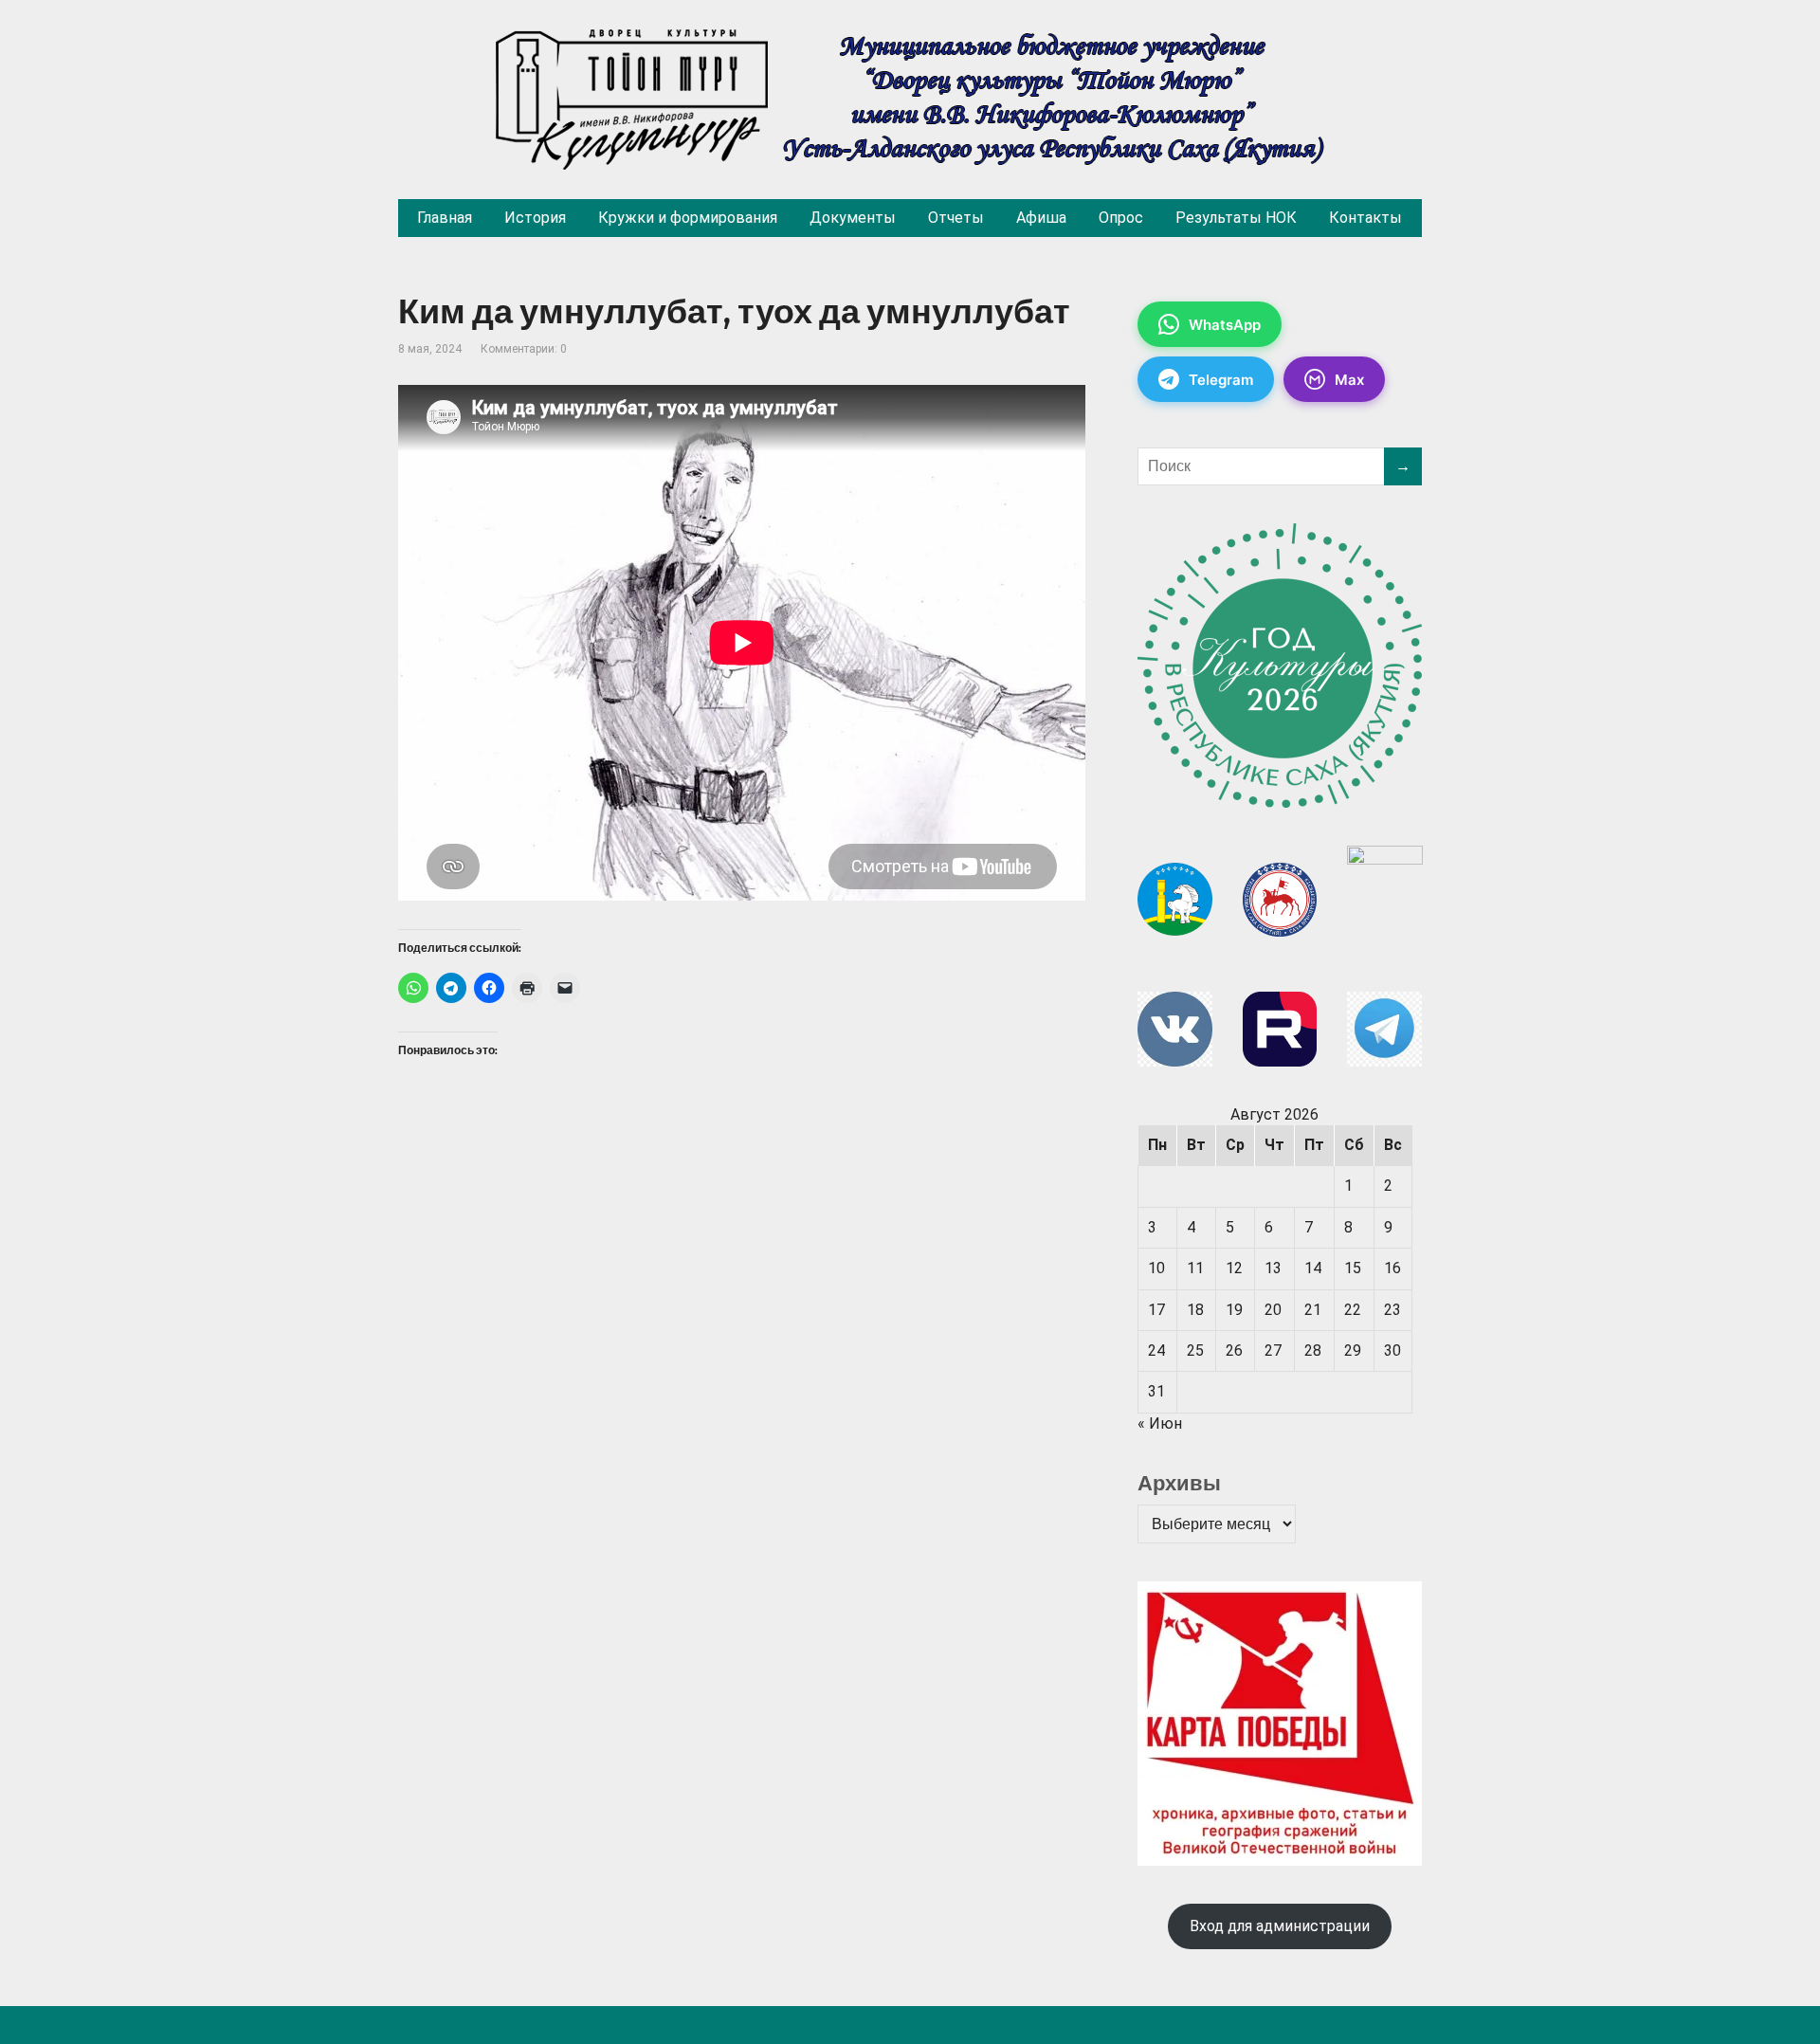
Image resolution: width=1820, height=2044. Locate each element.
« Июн (1160, 1423)
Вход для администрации (1280, 1926)
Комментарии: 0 (524, 349)
